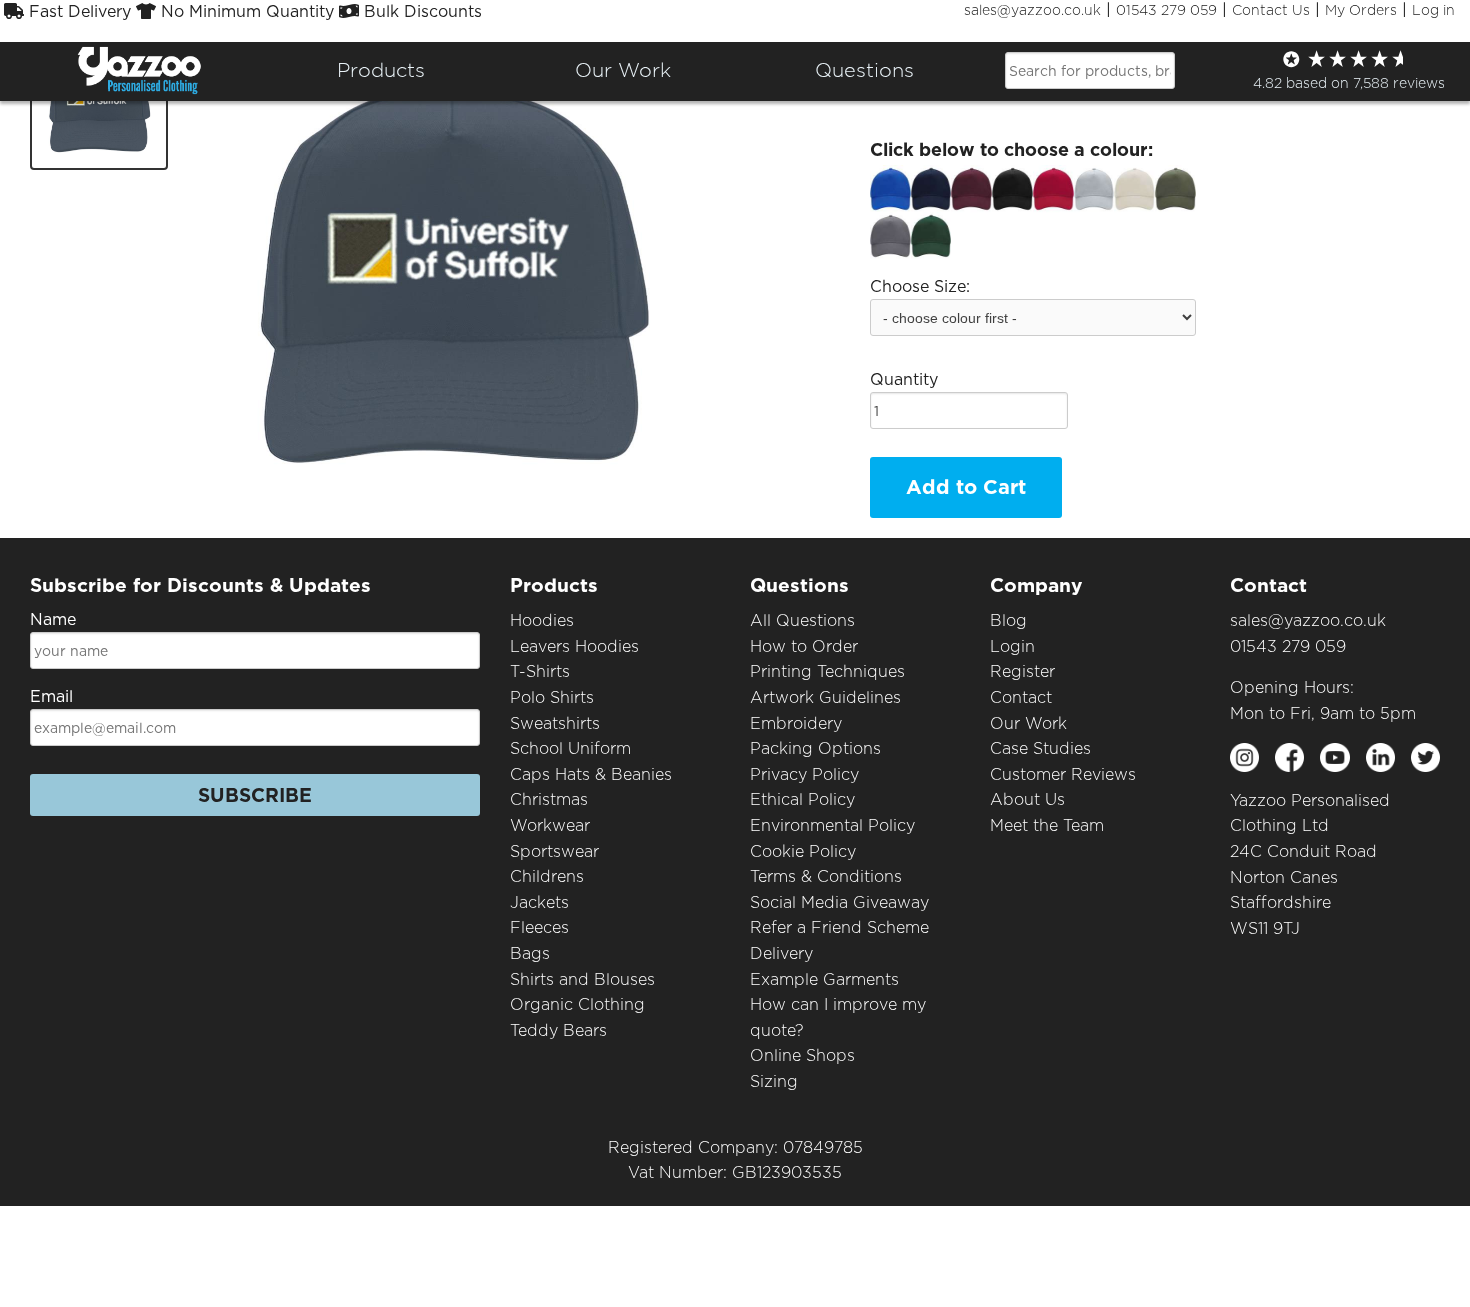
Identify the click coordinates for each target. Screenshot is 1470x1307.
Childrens (547, 876)
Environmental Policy (832, 825)
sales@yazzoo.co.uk (1032, 10)
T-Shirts (540, 671)
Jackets (539, 902)
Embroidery (796, 723)
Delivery (781, 953)
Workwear (550, 825)
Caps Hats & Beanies (591, 774)
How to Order (804, 646)
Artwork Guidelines (825, 697)
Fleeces (539, 927)
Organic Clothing (577, 1004)
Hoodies (542, 620)
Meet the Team (1047, 825)
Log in (1433, 10)
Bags (530, 953)
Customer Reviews (1063, 774)
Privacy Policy (804, 774)
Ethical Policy (802, 799)
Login (1012, 646)
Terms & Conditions (826, 876)
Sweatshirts (555, 723)
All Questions (802, 620)
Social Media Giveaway (839, 902)
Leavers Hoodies (574, 646)
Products (381, 70)
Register (1022, 671)
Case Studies (1040, 748)
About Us (1027, 799)
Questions (864, 70)
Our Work (1028, 723)
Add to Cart (966, 487)
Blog (1008, 620)
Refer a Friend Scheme (839, 927)
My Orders (1361, 10)
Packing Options (815, 748)
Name (53, 619)
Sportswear (554, 851)
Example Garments (824, 979)
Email (51, 696)
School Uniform (570, 748)
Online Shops (802, 1055)
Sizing (774, 1081)
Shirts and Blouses (582, 979)
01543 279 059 (1166, 10)
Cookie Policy (803, 851)
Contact (1021, 697)
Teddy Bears (558, 1030)
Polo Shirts (552, 697)
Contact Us (1271, 10)
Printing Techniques (827, 671)
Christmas (549, 799)
